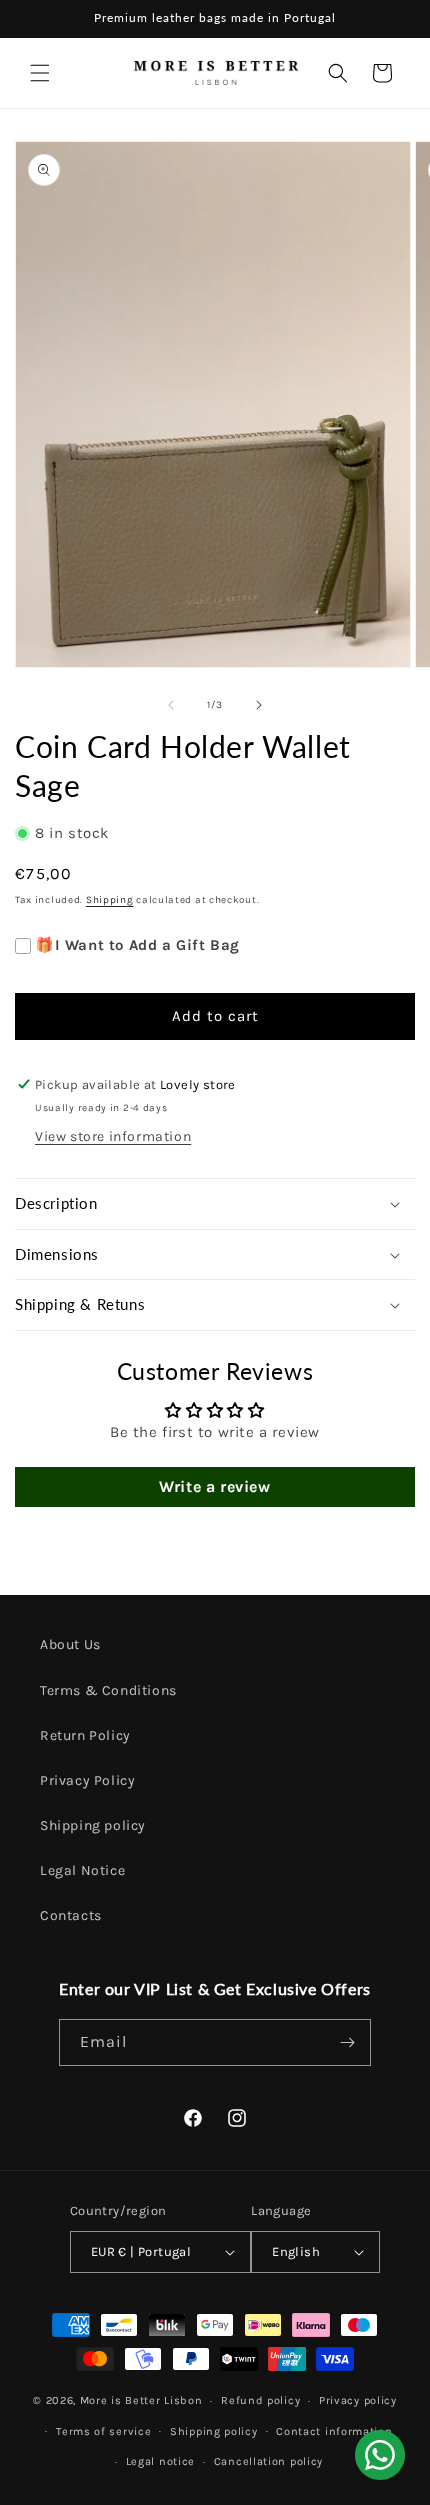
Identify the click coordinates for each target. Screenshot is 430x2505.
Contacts (71, 1915)
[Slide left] (171, 705)
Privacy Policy (87, 1780)
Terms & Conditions (108, 1690)
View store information (113, 1136)
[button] (40, 73)
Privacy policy (358, 2400)
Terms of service (103, 2431)
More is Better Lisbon (141, 2400)
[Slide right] (259, 705)
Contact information (334, 2431)
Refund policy (260, 2400)
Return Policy (85, 1735)
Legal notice (160, 2461)
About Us (70, 1644)
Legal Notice (82, 1870)
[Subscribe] (348, 2042)
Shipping (110, 900)
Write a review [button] (214, 1486)
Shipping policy (93, 1825)
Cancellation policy (268, 2461)
